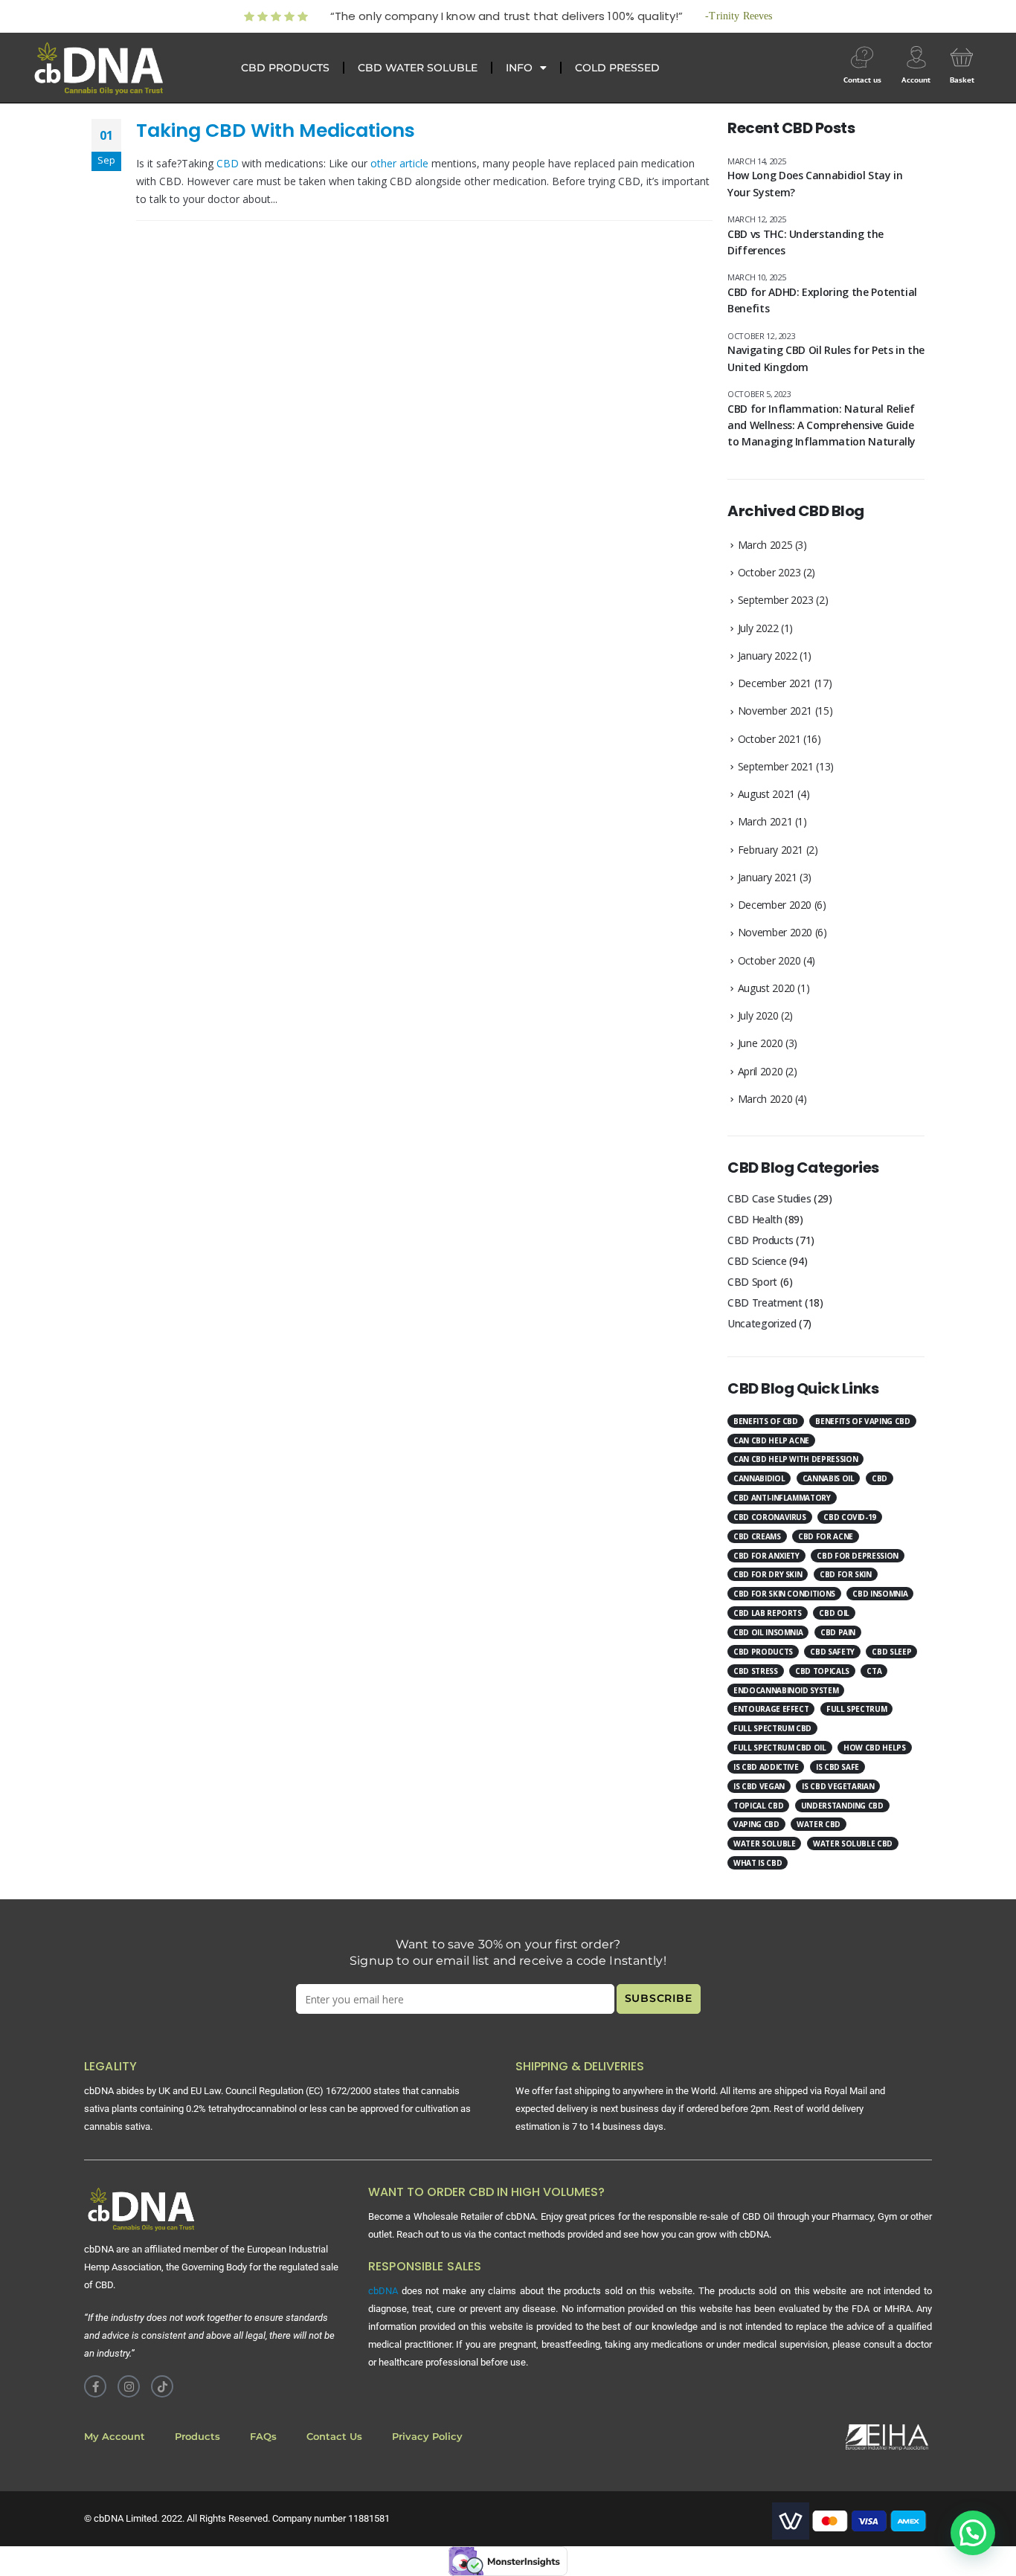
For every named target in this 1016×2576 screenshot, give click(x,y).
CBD (229, 163)
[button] (973, 2533)
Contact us (862, 80)
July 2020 (758, 1015)
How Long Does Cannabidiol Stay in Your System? (815, 183)
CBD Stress (756, 1671)
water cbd (819, 1824)
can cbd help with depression (795, 1459)
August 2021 (766, 794)
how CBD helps (874, 1748)
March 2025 (765, 545)
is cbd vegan (759, 1786)
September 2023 (776, 600)
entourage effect (771, 1709)
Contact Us (334, 2437)
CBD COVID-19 (850, 1517)
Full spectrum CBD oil (780, 1748)
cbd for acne (826, 1536)
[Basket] (962, 57)
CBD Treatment (765, 1303)
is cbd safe (837, 1767)
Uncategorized (762, 1323)
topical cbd (758, 1806)
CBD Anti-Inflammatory (782, 1498)
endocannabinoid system (786, 1690)
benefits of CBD (766, 1421)
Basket (962, 80)
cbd (880, 1478)
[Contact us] (862, 57)
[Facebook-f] (95, 2386)
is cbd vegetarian (838, 1786)
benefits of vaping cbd (862, 1421)
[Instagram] (129, 2386)
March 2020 (765, 1099)
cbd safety (832, 1652)
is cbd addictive (766, 1767)
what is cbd (758, 1863)
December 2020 (775, 905)
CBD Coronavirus (770, 1517)
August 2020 (766, 988)
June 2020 (761, 1043)
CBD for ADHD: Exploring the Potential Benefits (822, 300)
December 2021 (775, 683)
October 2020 (769, 960)
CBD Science (757, 1261)
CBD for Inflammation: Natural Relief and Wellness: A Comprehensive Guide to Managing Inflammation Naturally (822, 425)
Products (197, 2437)
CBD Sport (752, 1282)
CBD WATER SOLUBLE (418, 68)
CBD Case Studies (769, 1198)
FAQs (263, 2437)
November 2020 (775, 932)
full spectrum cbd (772, 1728)
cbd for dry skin (768, 1574)
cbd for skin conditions (784, 1594)
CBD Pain (838, 1632)
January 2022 (768, 656)
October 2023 (769, 572)
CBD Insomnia (880, 1594)
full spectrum (856, 1709)
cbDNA (383, 2291)
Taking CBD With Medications (276, 131)
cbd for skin (846, 1574)
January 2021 (768, 877)
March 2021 (765, 821)
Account (916, 80)
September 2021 (776, 766)
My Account (115, 2437)
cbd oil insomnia (768, 1632)
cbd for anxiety (766, 1556)
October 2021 (769, 739)
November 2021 (775, 711)
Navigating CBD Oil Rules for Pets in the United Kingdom (826, 358)
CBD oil (834, 1613)
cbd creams (757, 1536)
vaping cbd (756, 1824)
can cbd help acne (771, 1440)
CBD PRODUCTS (285, 68)
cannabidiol (759, 1478)
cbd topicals (822, 1671)
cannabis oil (829, 1478)
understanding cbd (842, 1806)
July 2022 (758, 628)
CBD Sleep (891, 1652)
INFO (519, 68)
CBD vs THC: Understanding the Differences (806, 242)
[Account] (916, 57)
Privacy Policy (427, 2437)
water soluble (764, 1844)
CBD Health (755, 1219)
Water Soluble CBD (853, 1844)
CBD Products (761, 1240)
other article (399, 163)
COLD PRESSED (617, 68)
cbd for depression (858, 1556)
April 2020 (761, 1071)
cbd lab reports (768, 1613)
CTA (874, 1671)
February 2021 (771, 850)
